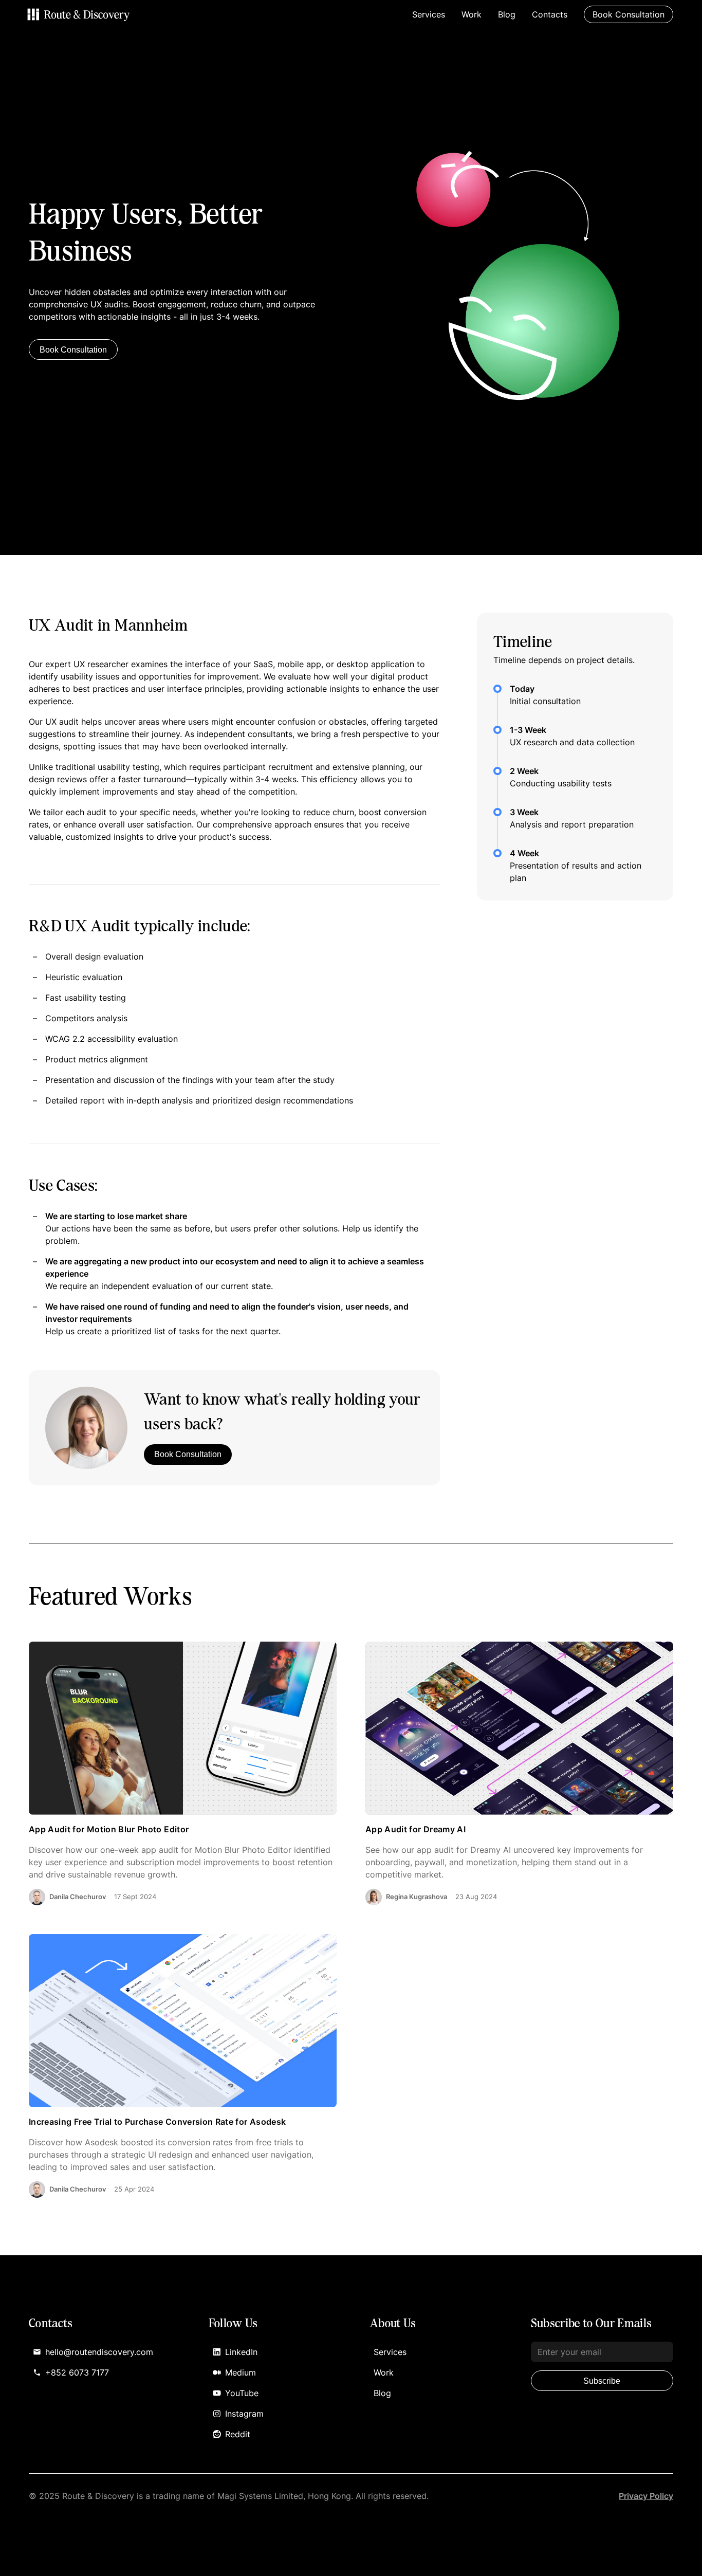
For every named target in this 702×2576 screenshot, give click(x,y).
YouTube (242, 2393)
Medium (241, 2372)
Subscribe (602, 2381)
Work (472, 14)
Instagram (244, 2414)
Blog (507, 14)
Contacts (550, 14)
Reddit (238, 2434)
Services (429, 14)
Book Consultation (73, 350)
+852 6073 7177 (77, 2372)
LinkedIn (241, 2352)
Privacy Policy (646, 2496)
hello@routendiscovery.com (99, 2352)
